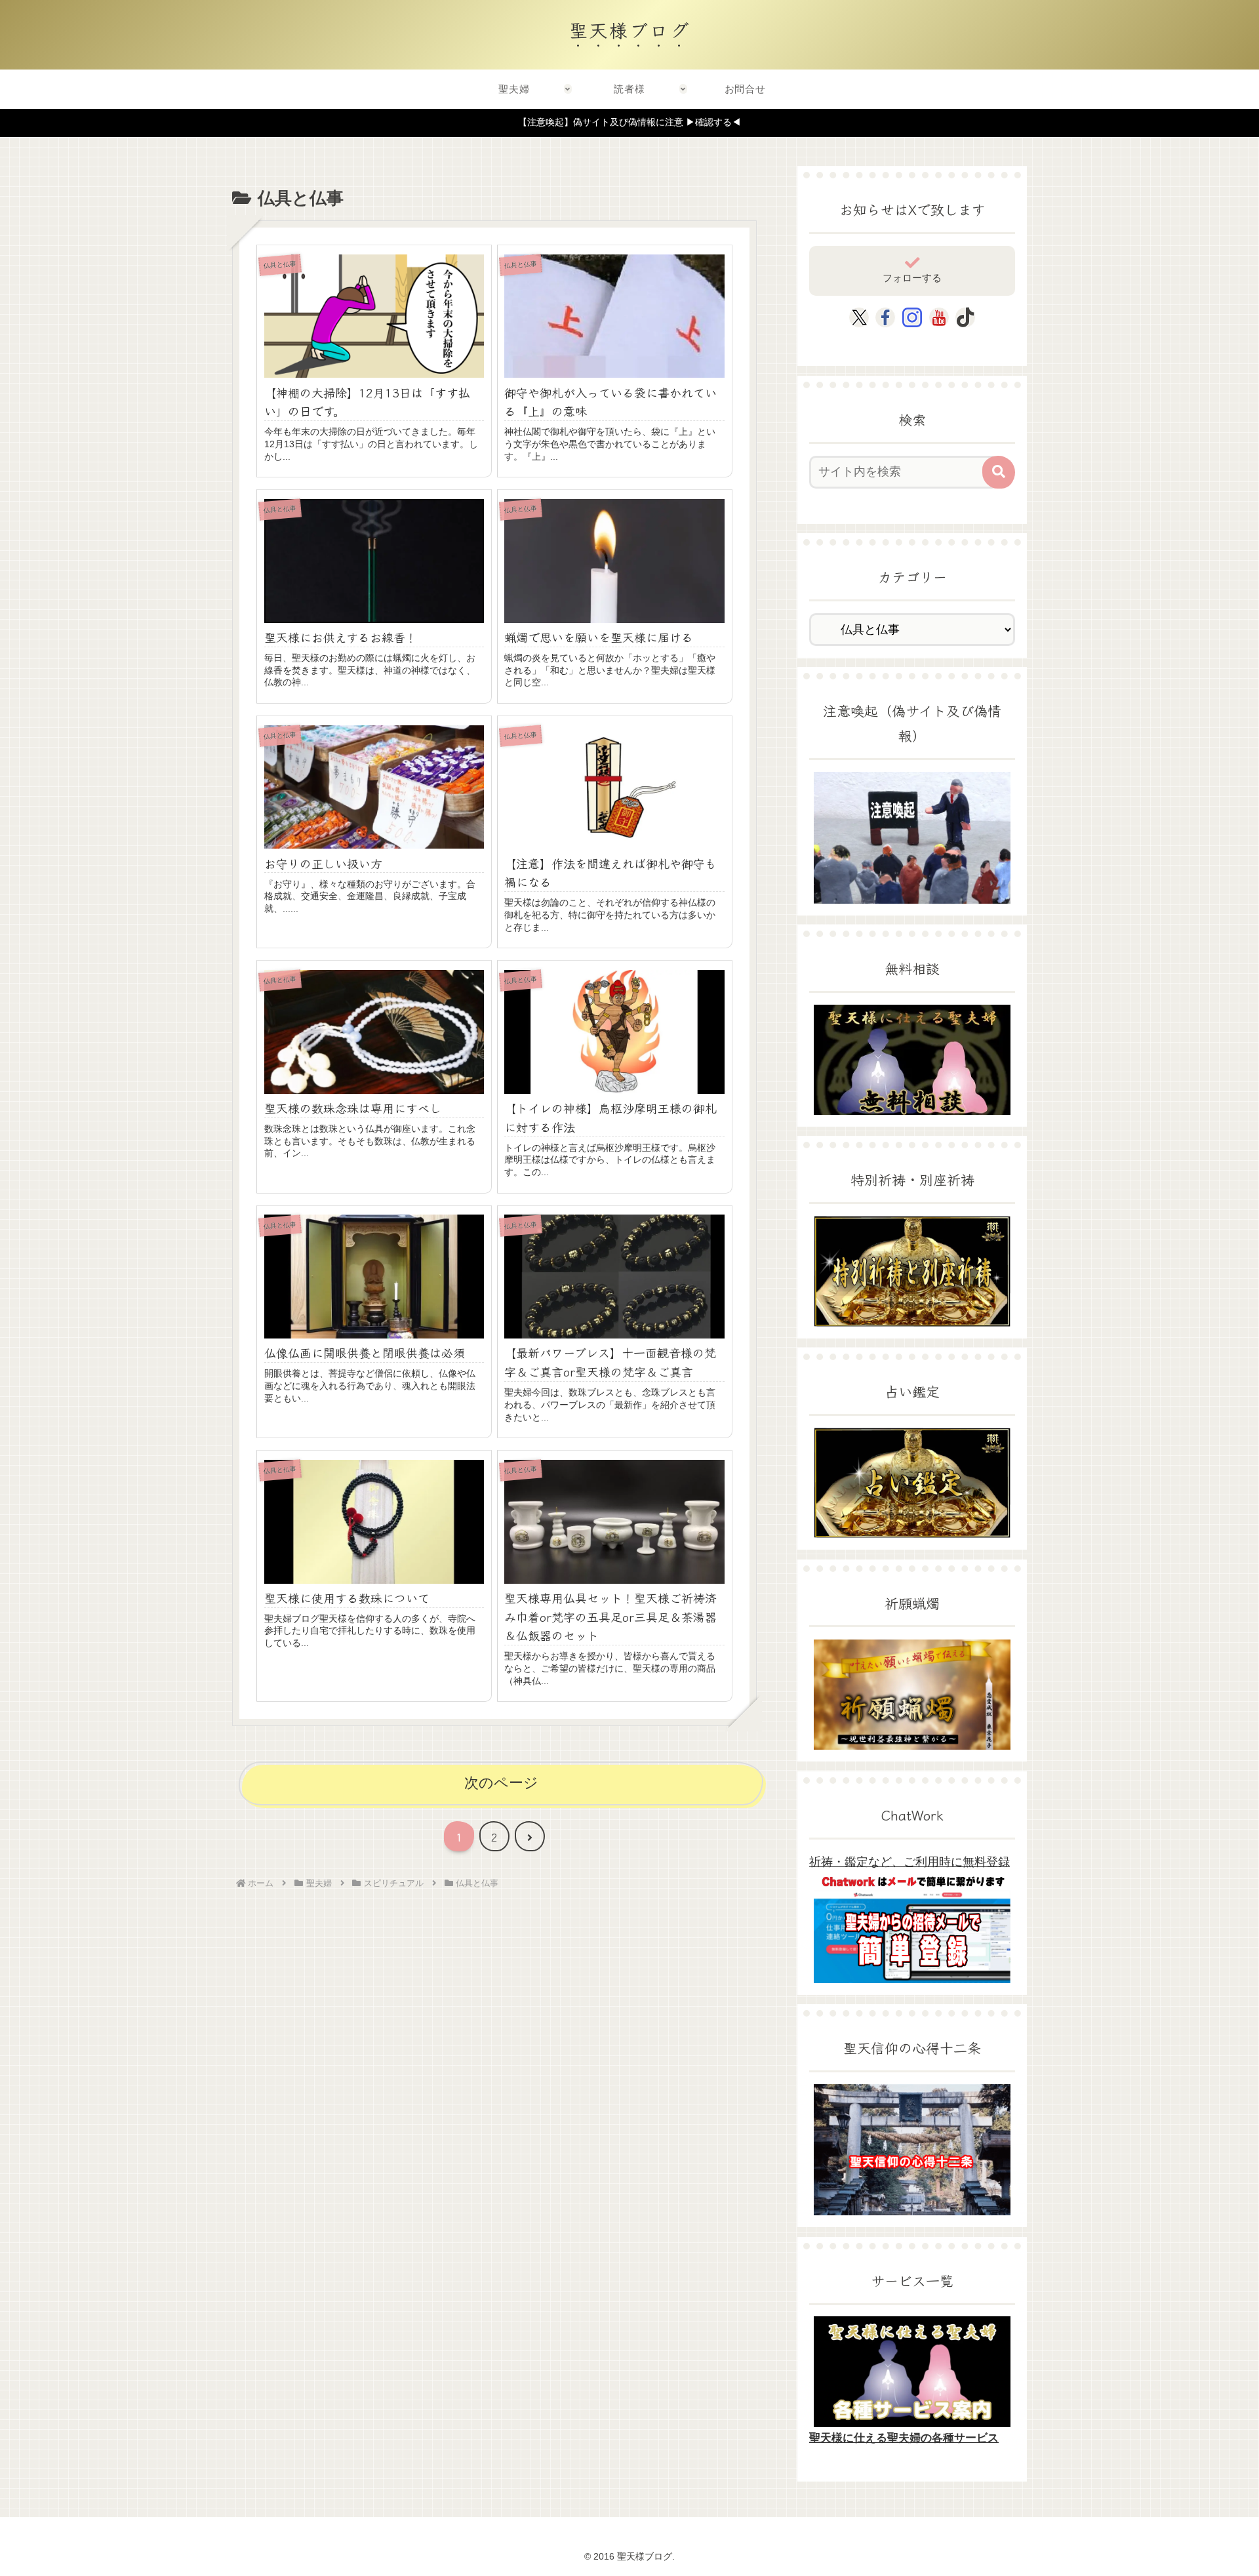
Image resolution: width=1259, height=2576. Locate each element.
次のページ (501, 1783)
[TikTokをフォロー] (965, 317)
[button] (999, 472)
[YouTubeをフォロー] (939, 317)
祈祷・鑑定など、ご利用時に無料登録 (909, 1862)
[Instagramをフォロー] (912, 317)
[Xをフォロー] (859, 317)
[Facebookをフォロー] (885, 317)
